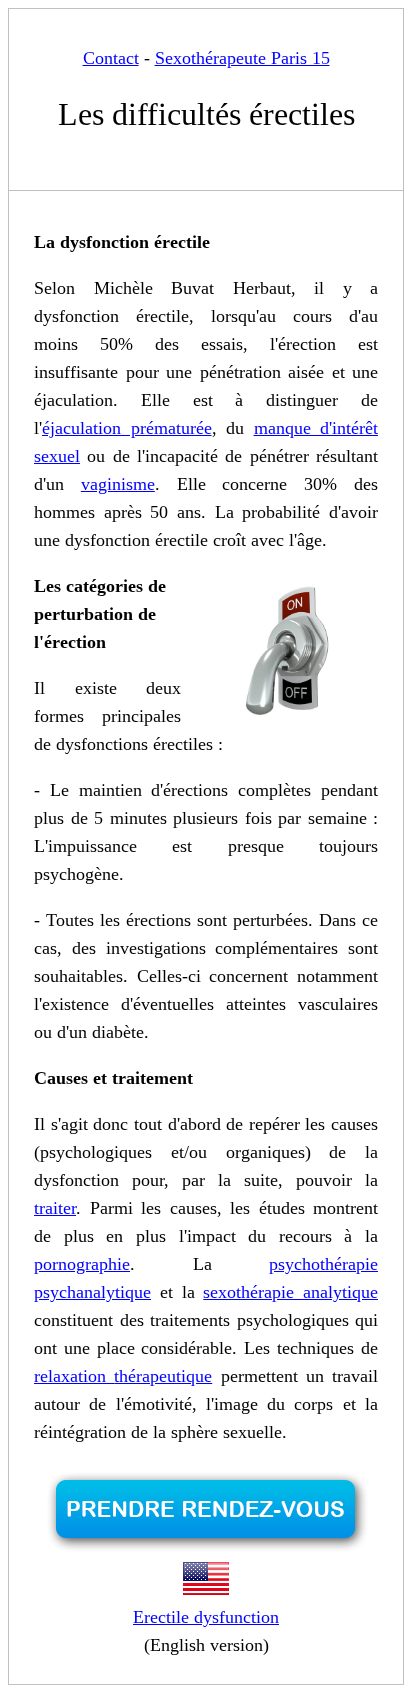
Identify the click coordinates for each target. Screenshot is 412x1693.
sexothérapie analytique (290, 1292)
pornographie (82, 1264)
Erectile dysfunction (206, 1617)
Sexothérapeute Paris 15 (242, 58)
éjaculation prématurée (127, 428)
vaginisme (118, 484)
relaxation (74, 1376)
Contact (111, 58)
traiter (55, 1208)
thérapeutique (163, 1376)
